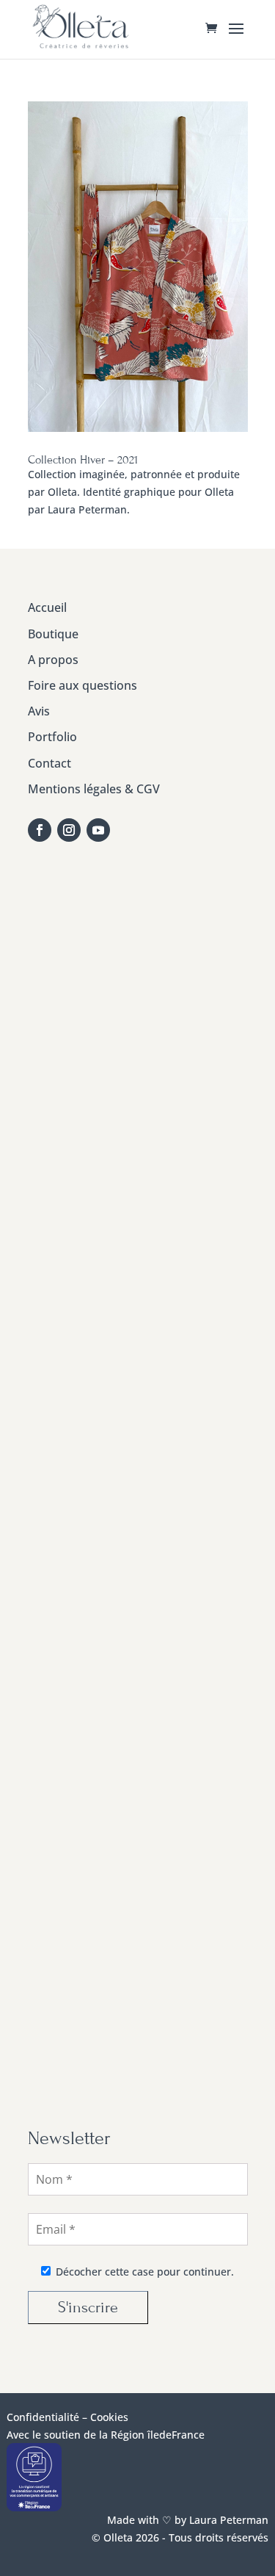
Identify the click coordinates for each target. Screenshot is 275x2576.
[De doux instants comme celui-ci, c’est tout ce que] (139, 1886)
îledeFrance (176, 2435)
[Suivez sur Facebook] (40, 830)
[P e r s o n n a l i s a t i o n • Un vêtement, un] (139, 971)
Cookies (109, 2417)
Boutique (53, 634)
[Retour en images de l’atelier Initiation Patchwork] (139, 1756)
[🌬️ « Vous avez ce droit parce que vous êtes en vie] (139, 1102)
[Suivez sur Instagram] (69, 830)
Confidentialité (43, 2417)
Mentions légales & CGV (94, 789)
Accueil (47, 607)
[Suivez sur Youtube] (98, 830)
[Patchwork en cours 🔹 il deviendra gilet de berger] (139, 1233)
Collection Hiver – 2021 (83, 460)
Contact (49, 763)
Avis (39, 711)
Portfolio (52, 737)
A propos (53, 660)
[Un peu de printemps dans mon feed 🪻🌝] (139, 1363)
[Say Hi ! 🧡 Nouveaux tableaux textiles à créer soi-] (139, 2017)
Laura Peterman (227, 2520)
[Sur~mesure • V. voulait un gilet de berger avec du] (139, 1494)
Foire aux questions (82, 685)
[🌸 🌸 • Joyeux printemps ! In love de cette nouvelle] (139, 1625)
